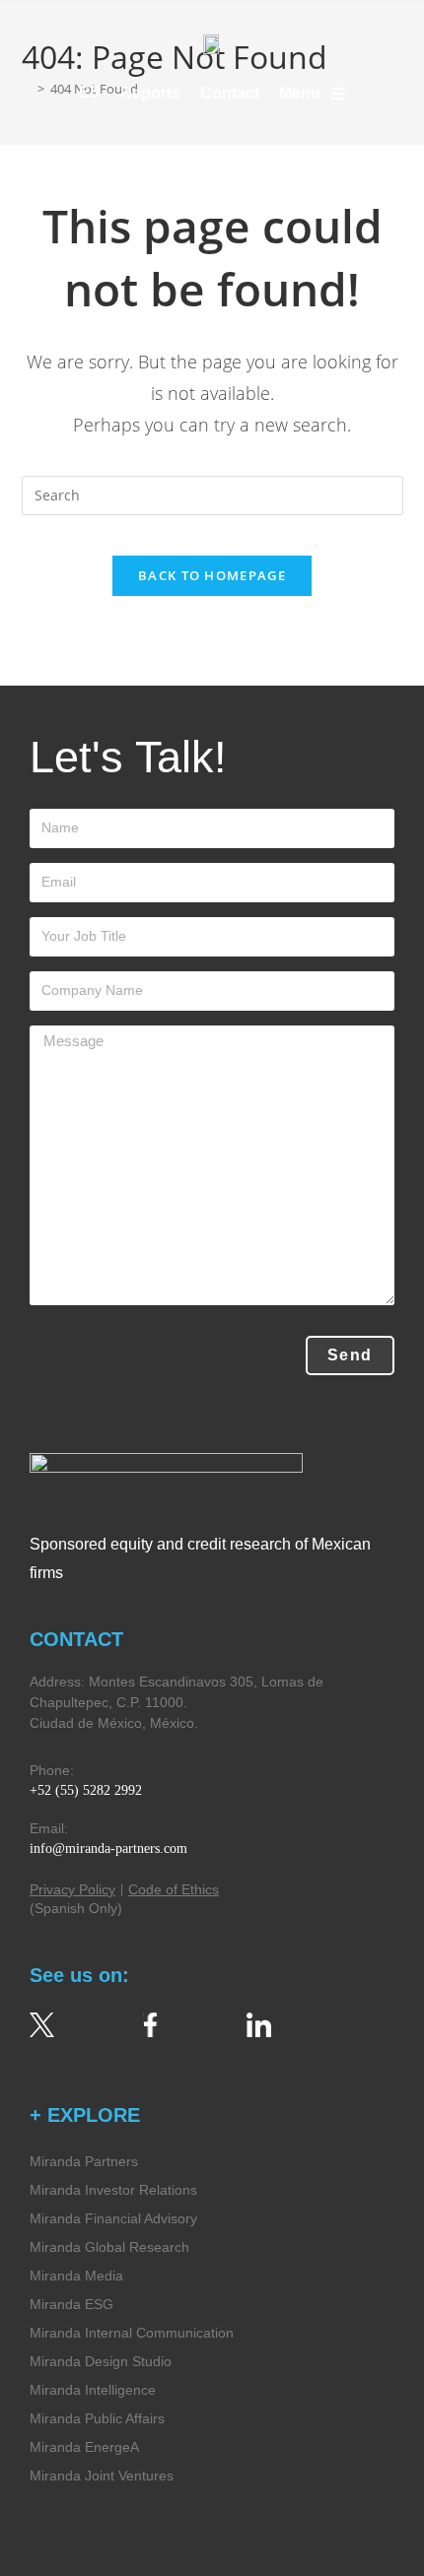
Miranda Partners (84, 2161)
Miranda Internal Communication (132, 2333)
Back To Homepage (212, 575)
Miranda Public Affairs (97, 2418)
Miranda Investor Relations (113, 2190)
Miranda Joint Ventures (102, 2476)
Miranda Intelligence (93, 2390)
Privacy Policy (72, 1889)
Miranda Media (76, 2276)
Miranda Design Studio (101, 2361)
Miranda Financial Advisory (113, 2218)
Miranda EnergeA (84, 2447)
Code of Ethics (174, 1889)
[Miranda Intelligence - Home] (212, 43)
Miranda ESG (71, 2304)
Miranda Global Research (109, 2247)
